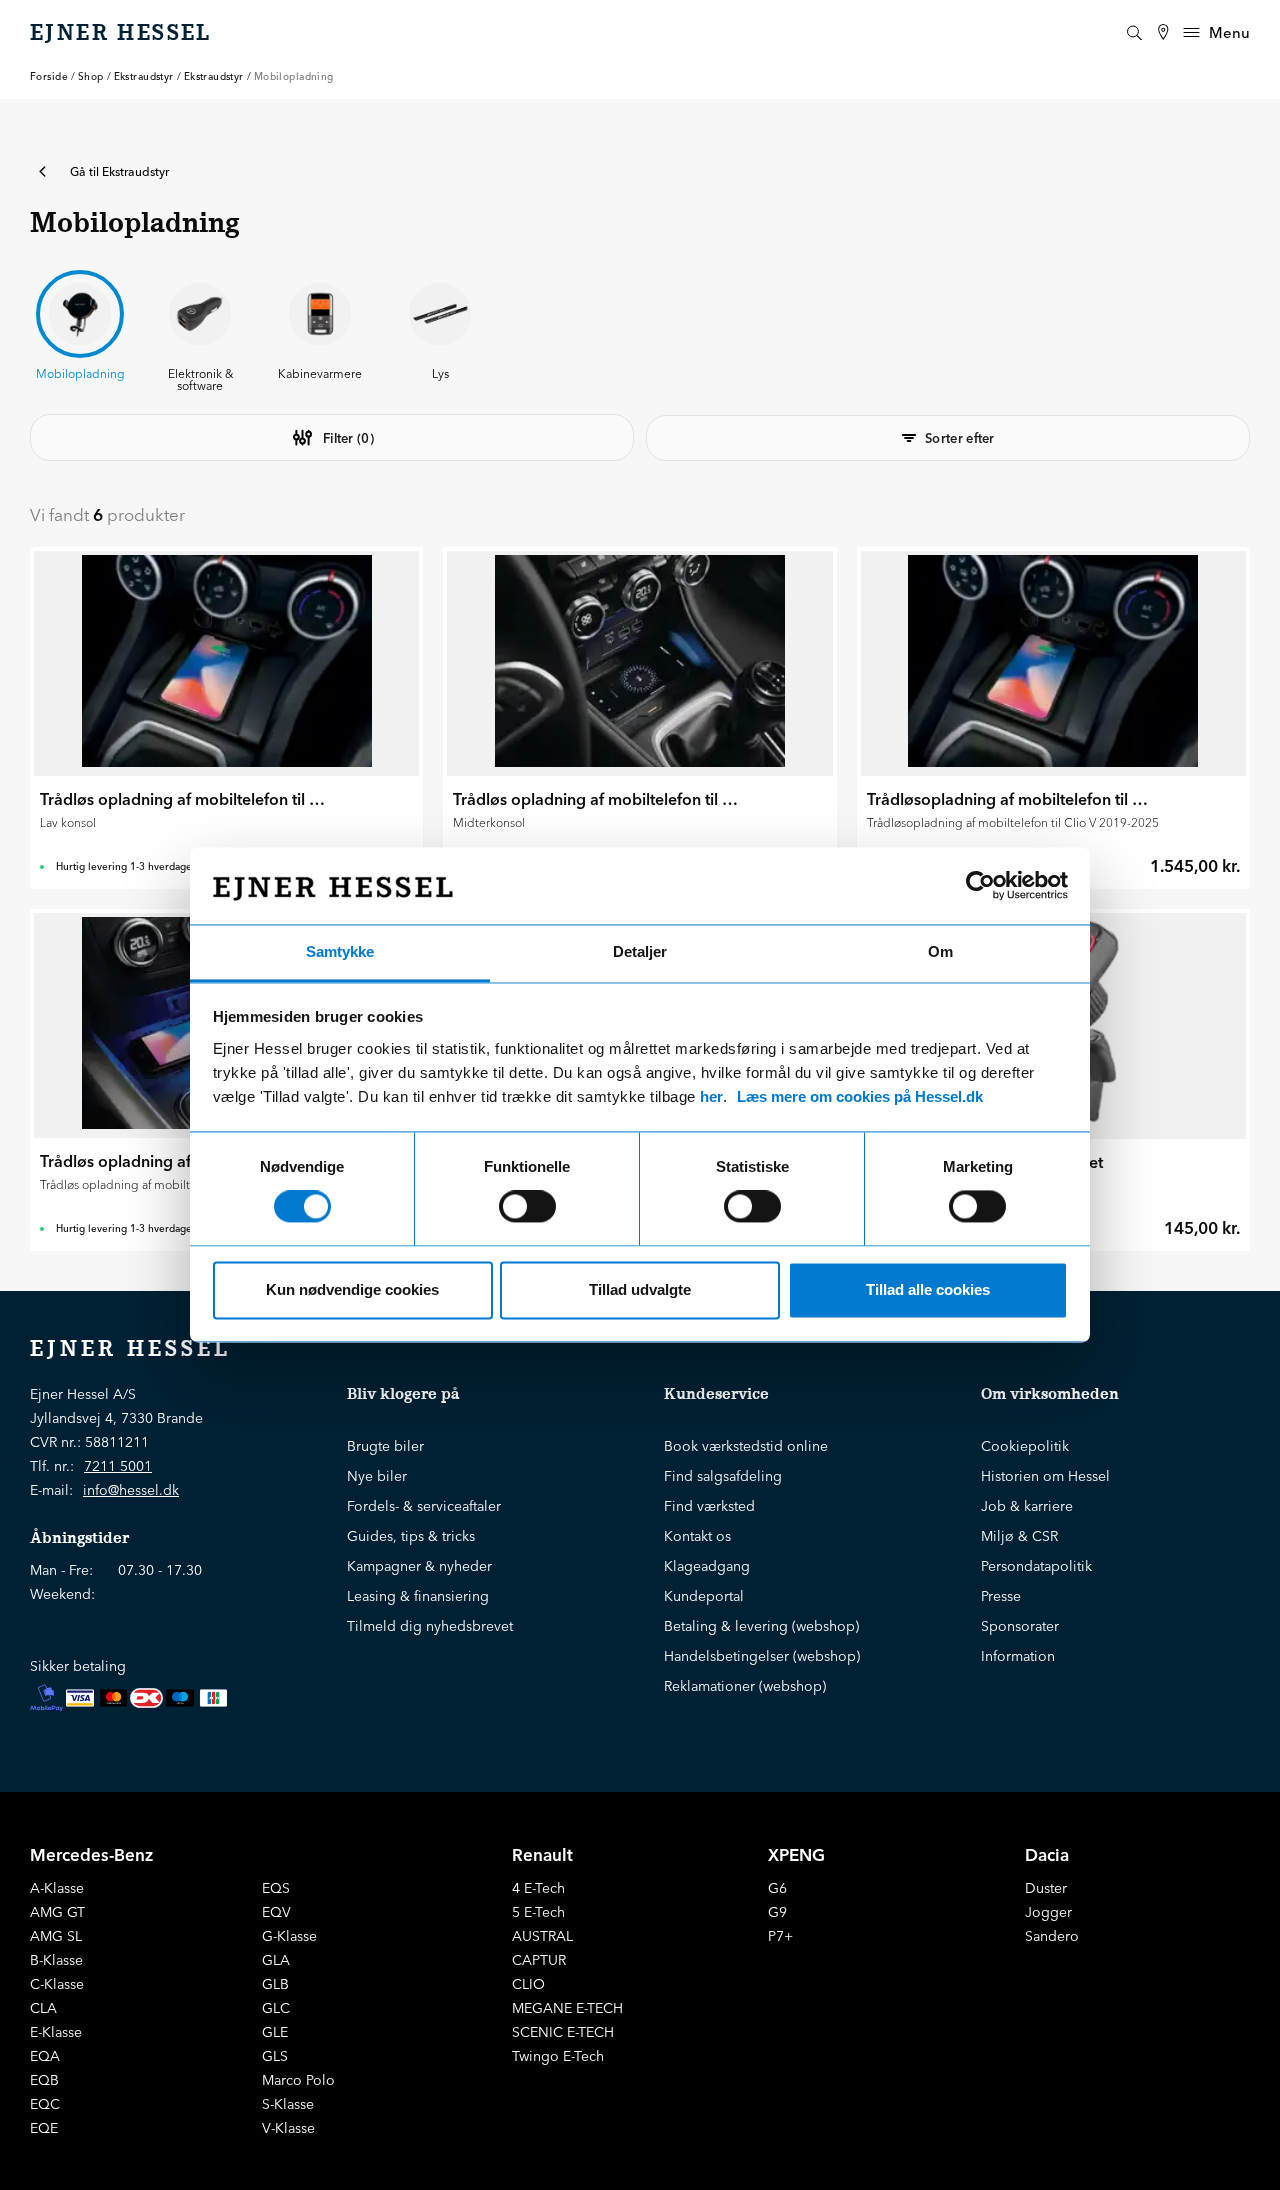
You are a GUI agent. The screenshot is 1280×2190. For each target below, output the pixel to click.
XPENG (796, 1854)
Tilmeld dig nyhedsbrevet (430, 1626)
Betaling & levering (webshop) (761, 1626)
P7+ (780, 1936)
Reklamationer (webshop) (745, 1686)
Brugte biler (385, 1446)
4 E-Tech (538, 1888)
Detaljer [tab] (640, 951)
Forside (49, 76)
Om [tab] (940, 951)
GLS (275, 2056)
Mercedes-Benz (91, 1854)
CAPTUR (539, 1960)
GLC (276, 2008)
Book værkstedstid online (746, 1446)
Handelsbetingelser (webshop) (762, 1656)
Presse (1001, 1596)
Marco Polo (298, 2080)
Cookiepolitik (1025, 1446)
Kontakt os (697, 1536)
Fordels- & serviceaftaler (424, 1506)
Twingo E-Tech (558, 2056)
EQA (45, 2056)
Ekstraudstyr (144, 76)
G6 (777, 1888)
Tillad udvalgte (640, 1289)
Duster (1046, 1888)
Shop (91, 76)
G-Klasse (289, 1936)
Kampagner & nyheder (419, 1566)
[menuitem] (1163, 32)
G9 (777, 1912)
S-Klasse (288, 2104)
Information (1018, 1656)
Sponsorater (1020, 1626)
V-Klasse (288, 2128)
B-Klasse (56, 1960)
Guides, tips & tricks (411, 1536)
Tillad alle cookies (928, 1289)
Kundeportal (704, 1596)
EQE (44, 2128)
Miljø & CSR (1019, 1536)
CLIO (528, 1984)
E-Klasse (56, 2032)
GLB (275, 1984)
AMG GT (57, 1912)
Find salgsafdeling (723, 1476)
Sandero (1052, 1936)
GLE (275, 2032)
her (711, 1096)
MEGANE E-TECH (567, 2008)
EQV (276, 1912)
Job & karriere (1027, 1506)
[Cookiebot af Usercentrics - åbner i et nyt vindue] (980, 886)
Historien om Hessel (1045, 1476)
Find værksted (709, 1506)
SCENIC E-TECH (563, 2032)
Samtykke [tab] (340, 951)
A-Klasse (57, 1888)
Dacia (1047, 1854)
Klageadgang (707, 1566)
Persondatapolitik (1036, 1566)
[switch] (527, 1207)
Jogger (1048, 1912)
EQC (45, 2104)
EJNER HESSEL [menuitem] (121, 33)
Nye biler (377, 1476)
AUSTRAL (542, 1936)
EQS (276, 1888)
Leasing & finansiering (418, 1596)
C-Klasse (57, 1984)
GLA (276, 1960)
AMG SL (56, 1936)
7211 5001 (118, 1466)
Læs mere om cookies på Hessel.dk (860, 1096)
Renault (542, 1854)
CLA (43, 2008)
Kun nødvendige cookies (352, 1289)
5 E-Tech (538, 1912)
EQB (44, 2080)
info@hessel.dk (131, 1490)
